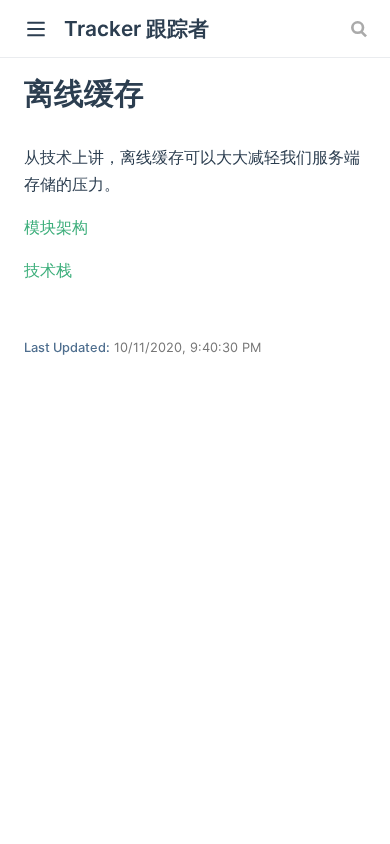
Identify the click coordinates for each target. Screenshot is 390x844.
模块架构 (56, 227)
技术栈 (48, 270)
